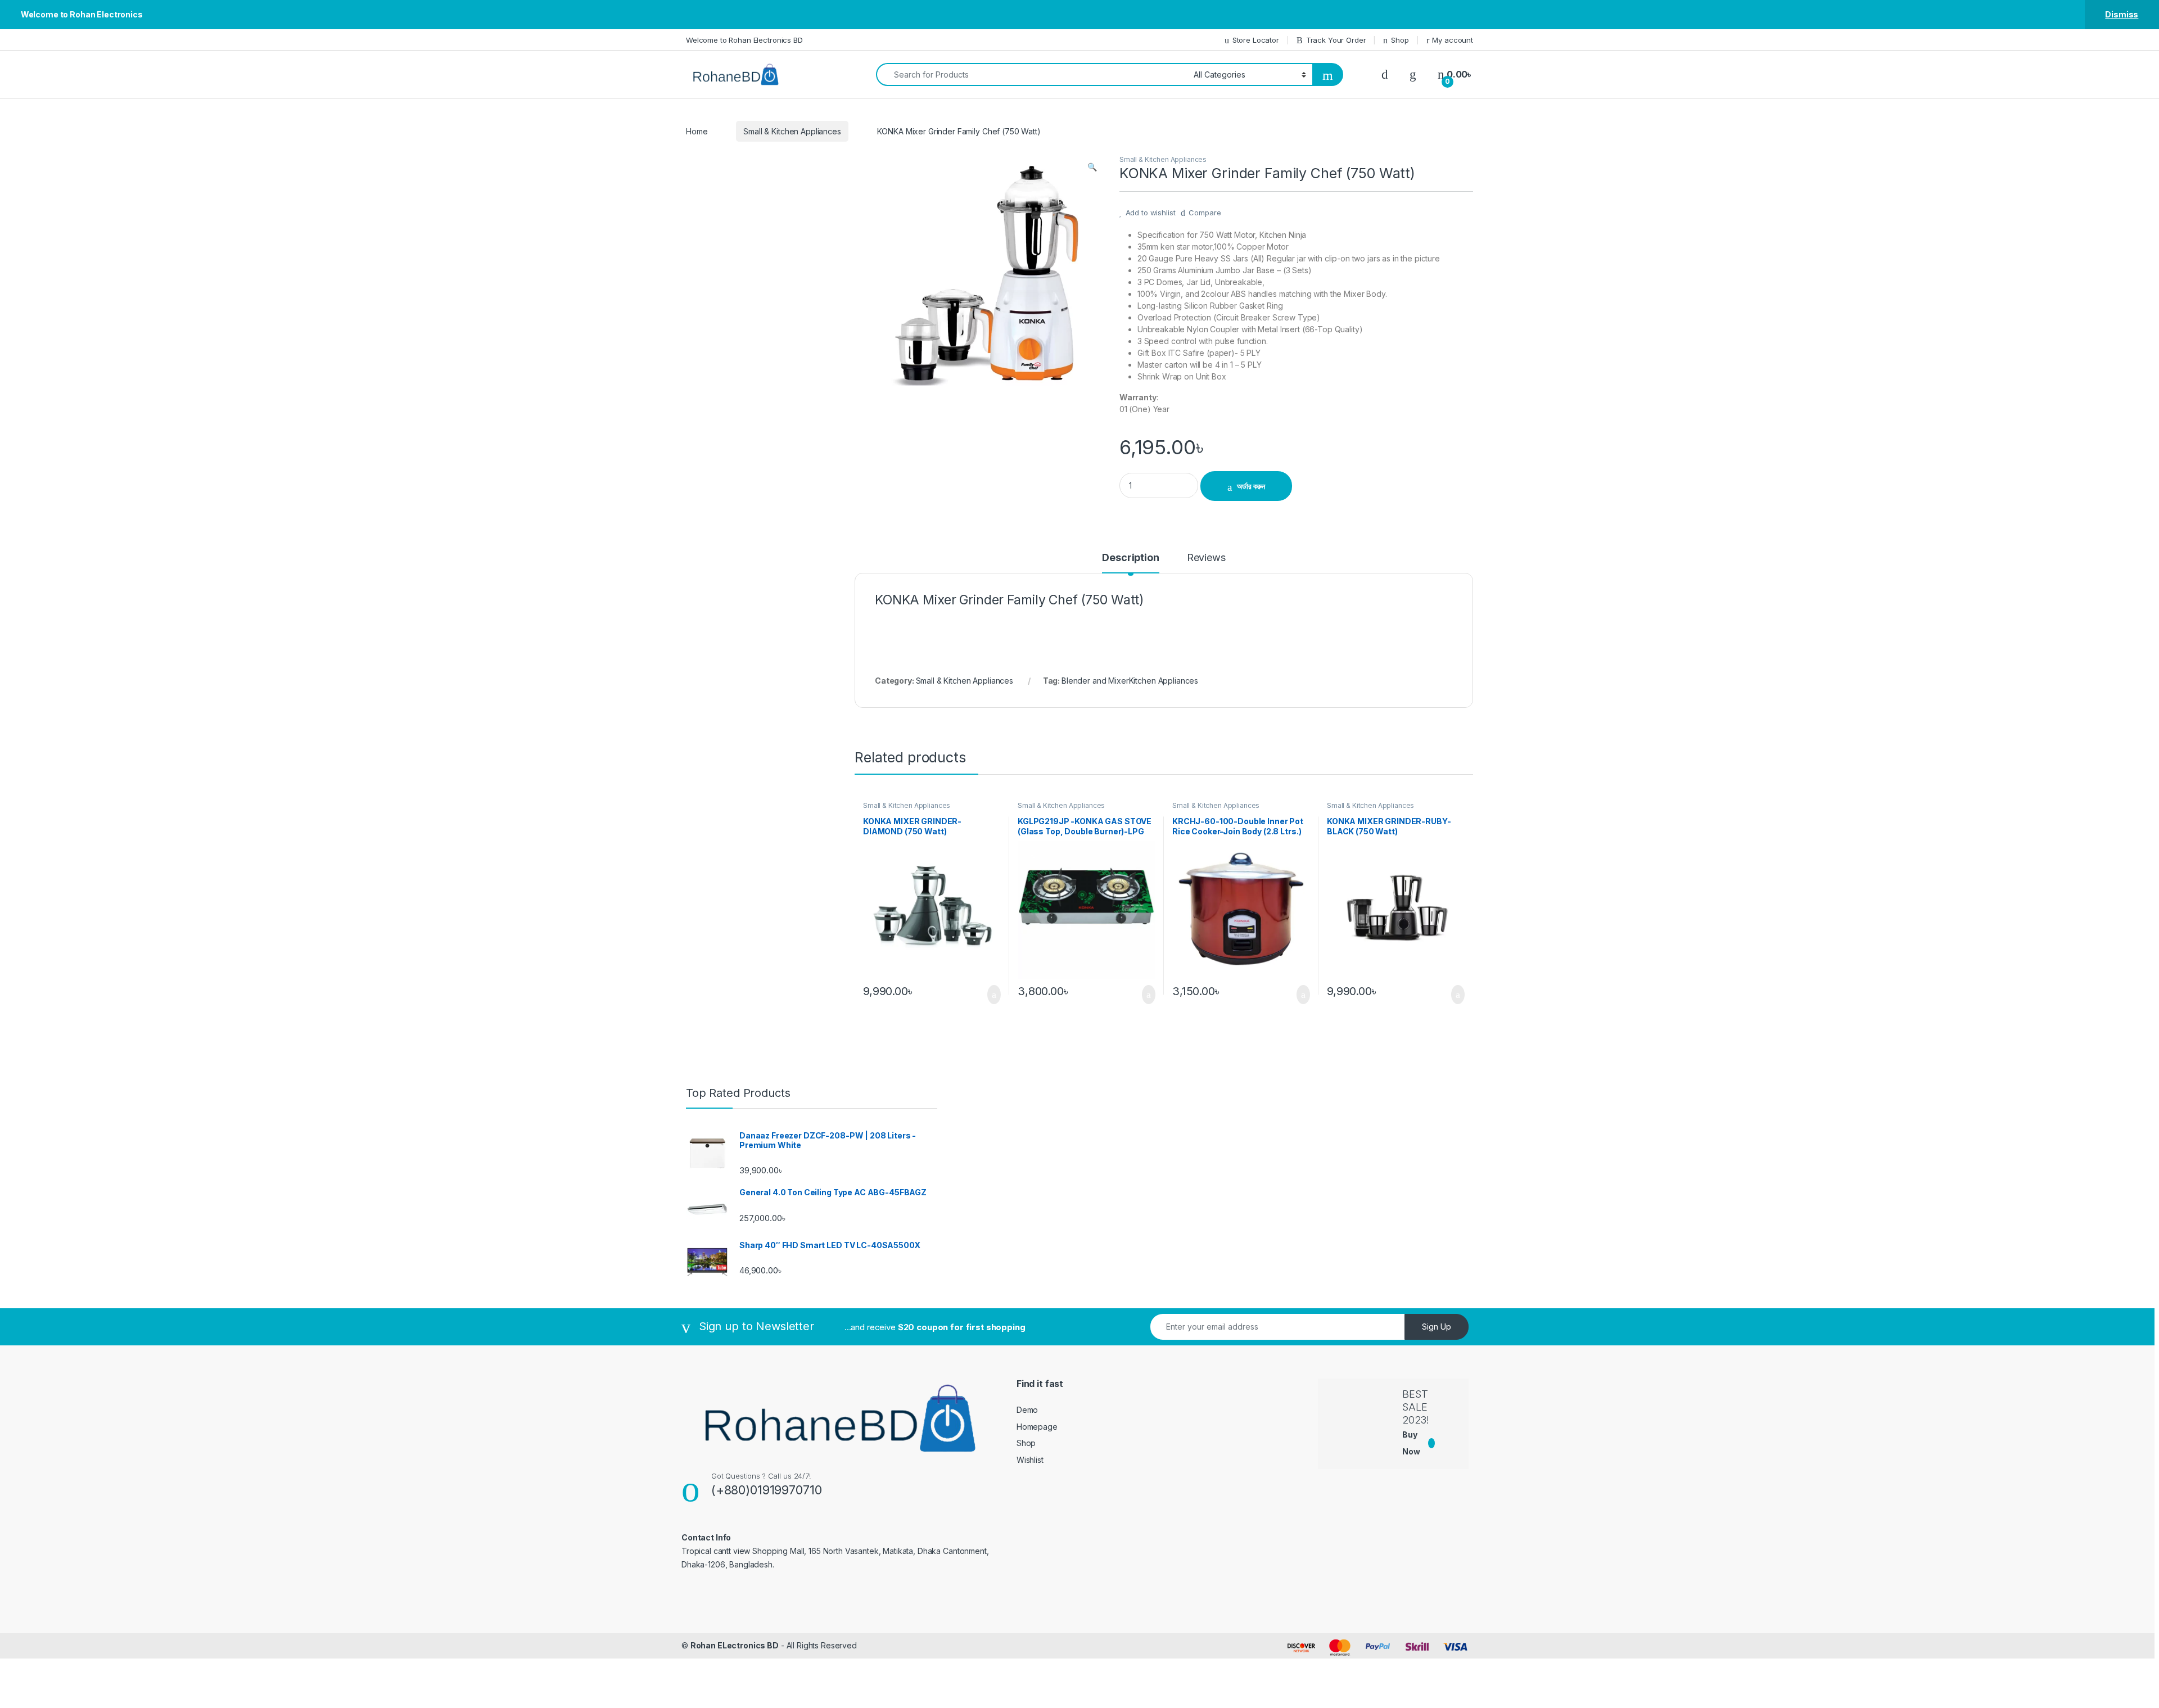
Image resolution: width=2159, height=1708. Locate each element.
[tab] (1130, 563)
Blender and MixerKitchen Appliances (1130, 681)
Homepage (1037, 1427)
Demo (1027, 1410)
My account (1453, 40)
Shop (1400, 40)
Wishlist (1030, 1460)
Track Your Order (1336, 40)
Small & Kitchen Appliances (792, 131)
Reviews (1206, 558)
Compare (1205, 213)
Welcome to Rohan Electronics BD (744, 40)
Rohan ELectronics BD (735, 1645)
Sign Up (1437, 1327)
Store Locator (1256, 40)
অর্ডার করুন (1251, 486)
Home (697, 131)
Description (1130, 558)
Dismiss (2122, 14)
